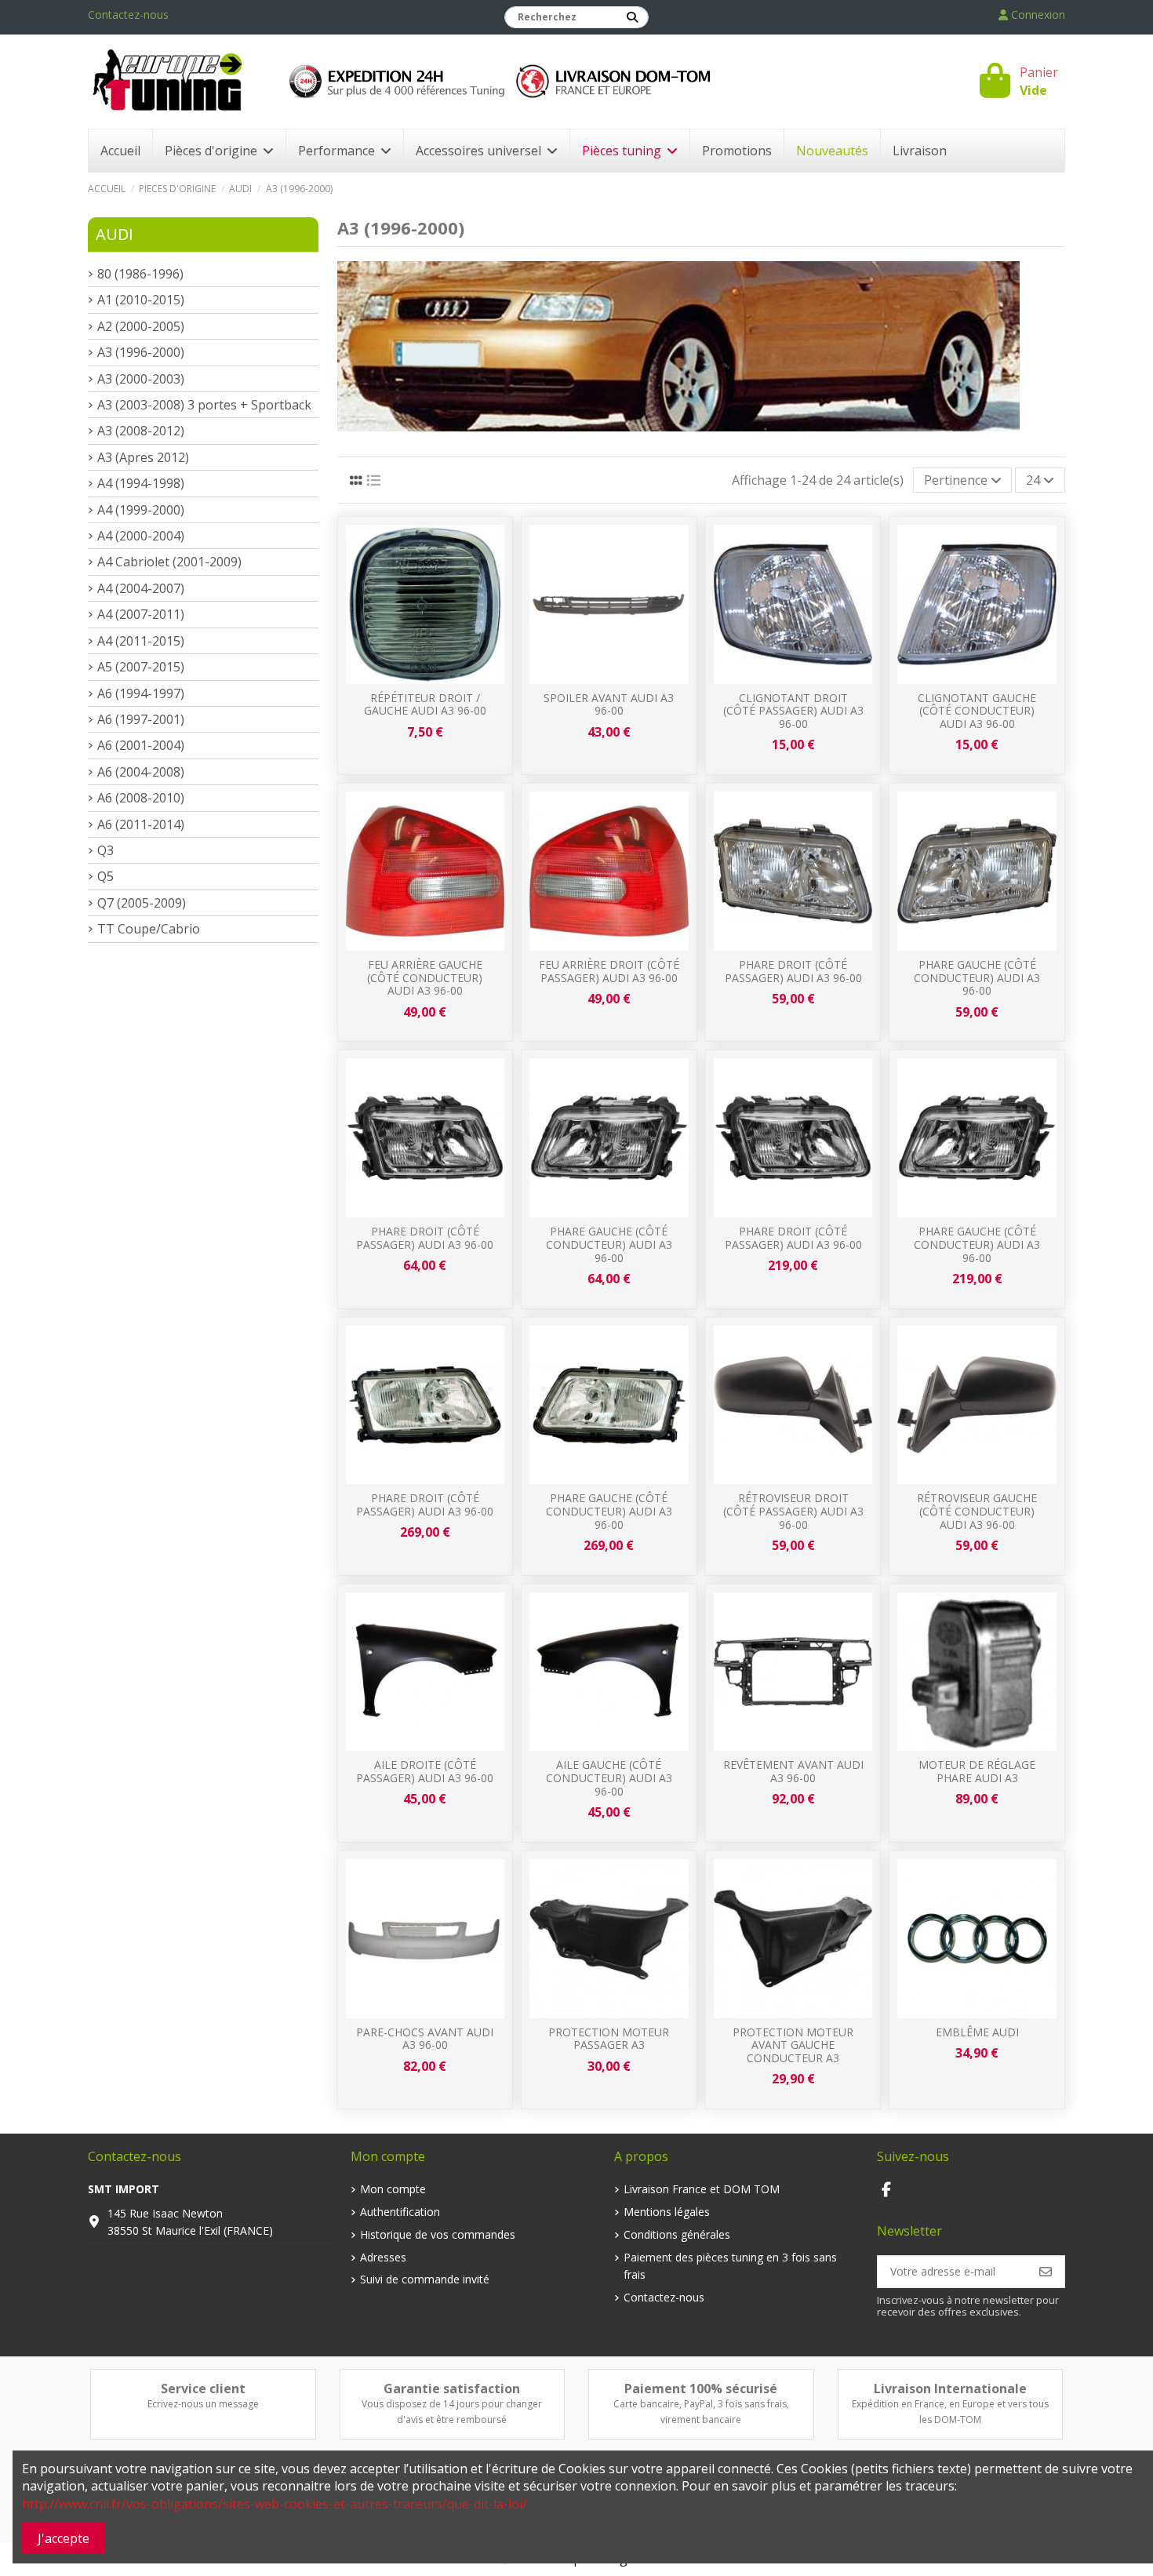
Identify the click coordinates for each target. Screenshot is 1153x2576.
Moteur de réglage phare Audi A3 (977, 1771)
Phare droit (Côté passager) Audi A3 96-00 (793, 971)
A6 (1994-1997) (141, 693)
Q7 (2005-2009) (142, 903)
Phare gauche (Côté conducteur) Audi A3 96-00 (977, 978)
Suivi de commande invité (425, 2279)
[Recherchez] (632, 17)
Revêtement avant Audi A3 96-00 (793, 1771)
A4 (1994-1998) (141, 483)
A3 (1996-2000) (141, 352)
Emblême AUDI (977, 2032)
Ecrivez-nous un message (203, 2404)
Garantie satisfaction (452, 2389)
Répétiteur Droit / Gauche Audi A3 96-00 (425, 704)
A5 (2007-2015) (141, 667)
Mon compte (393, 2189)
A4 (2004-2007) (141, 588)
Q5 (105, 876)
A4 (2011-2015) (141, 641)
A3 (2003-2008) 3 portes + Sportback (204, 405)
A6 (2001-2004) (141, 745)
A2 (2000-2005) (141, 326)
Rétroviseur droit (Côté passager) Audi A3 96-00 (793, 1511)
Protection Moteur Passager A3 (609, 2039)
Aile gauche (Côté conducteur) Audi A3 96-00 (609, 1778)
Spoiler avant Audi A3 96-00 (609, 704)
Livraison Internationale (950, 2389)
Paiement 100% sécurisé (701, 2389)
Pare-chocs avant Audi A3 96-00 (425, 2039)
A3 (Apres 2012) (143, 457)
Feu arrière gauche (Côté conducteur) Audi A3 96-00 (425, 978)
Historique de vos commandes (438, 2234)
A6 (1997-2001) (141, 719)
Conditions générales (677, 2234)
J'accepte (64, 2538)
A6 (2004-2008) (141, 772)
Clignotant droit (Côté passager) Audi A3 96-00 (793, 711)
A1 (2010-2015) (141, 300)
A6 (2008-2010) (141, 798)
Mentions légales (667, 2212)
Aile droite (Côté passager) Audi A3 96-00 (425, 1771)
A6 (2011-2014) (141, 824)
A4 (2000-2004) (141, 536)
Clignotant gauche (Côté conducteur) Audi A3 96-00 (977, 711)
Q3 (105, 850)
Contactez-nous (128, 15)
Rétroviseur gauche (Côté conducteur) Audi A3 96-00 (977, 1511)
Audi (115, 234)
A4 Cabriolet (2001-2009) (169, 562)
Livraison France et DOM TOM (702, 2189)
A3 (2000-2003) (141, 379)
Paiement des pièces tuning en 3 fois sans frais (730, 2266)
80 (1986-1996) (140, 274)
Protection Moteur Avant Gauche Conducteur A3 (793, 2045)
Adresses (383, 2257)
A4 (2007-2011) (141, 614)
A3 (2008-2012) (141, 431)
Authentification (400, 2212)
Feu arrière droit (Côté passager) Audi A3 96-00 (609, 971)
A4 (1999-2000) (141, 510)
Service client (203, 2389)
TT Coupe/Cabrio (149, 929)
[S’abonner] (1046, 2272)
